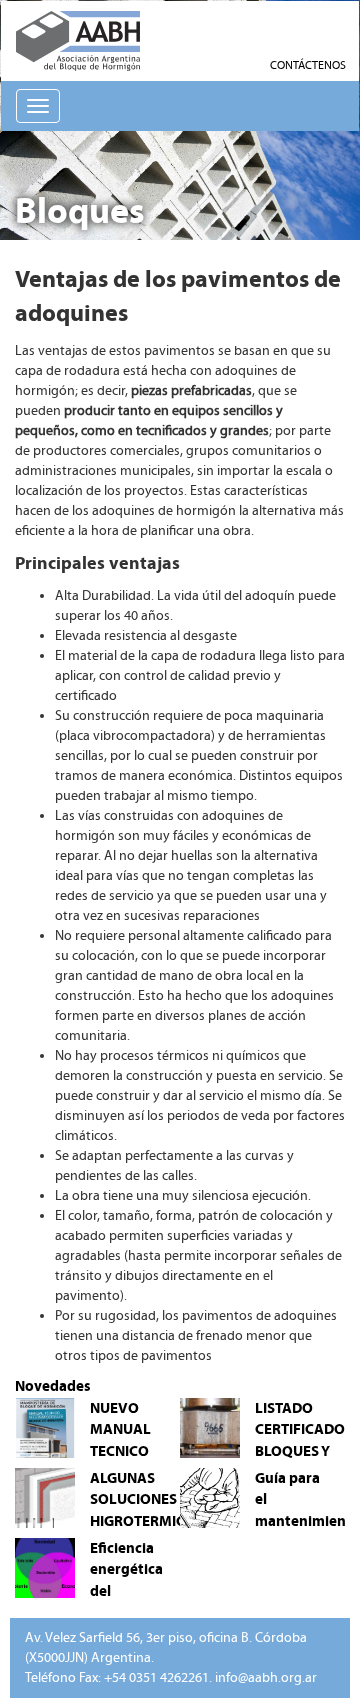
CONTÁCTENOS (308, 65)
